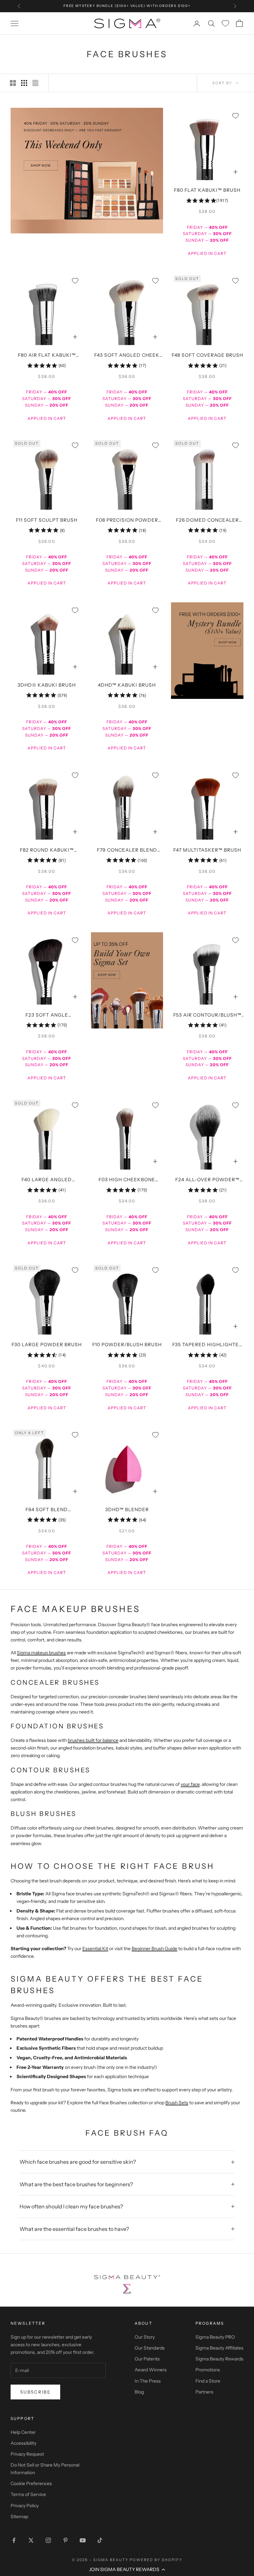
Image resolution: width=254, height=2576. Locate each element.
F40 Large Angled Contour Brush (47, 1180)
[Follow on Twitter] (31, 2540)
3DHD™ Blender (127, 1509)
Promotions (208, 2370)
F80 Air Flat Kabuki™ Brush (47, 356)
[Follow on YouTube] (83, 2540)
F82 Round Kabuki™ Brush (47, 851)
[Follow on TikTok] (100, 2540)
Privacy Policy (25, 2506)
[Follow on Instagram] (48, 2540)
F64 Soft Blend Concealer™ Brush (47, 1510)
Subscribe (35, 2392)
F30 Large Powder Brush (47, 1345)
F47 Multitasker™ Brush (207, 850)
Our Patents (147, 2359)
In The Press (148, 2381)
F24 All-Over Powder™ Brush (207, 1180)
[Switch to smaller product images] (24, 83)
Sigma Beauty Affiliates (219, 2348)
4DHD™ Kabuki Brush (127, 685)
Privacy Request (27, 2454)
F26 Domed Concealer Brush (207, 521)
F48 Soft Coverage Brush (207, 355)
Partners (204, 2392)
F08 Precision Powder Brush (127, 521)
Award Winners (151, 2370)
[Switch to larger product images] (13, 83)
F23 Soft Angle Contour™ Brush (47, 1016)
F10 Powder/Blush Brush (127, 1345)
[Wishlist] (225, 23)
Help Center (23, 2432)
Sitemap (19, 2516)
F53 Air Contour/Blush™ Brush (207, 1016)
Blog (139, 2392)
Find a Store (208, 2381)
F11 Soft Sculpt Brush (47, 520)
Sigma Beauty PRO (215, 2337)
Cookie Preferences (31, 2483)
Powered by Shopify (156, 2560)
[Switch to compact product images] (35, 83)
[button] (127, 2569)
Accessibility (23, 2443)
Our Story (145, 2337)
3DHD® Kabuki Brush (47, 685)
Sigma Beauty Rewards (219, 2359)
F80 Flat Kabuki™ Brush (207, 190)
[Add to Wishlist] (235, 116)
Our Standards (150, 2348)
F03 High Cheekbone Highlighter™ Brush (127, 1180)
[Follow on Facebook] (14, 2540)
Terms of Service (28, 2494)
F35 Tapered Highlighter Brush (207, 1345)
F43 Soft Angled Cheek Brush (127, 356)
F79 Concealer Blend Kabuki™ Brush (127, 851)
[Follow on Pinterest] (65, 2540)
